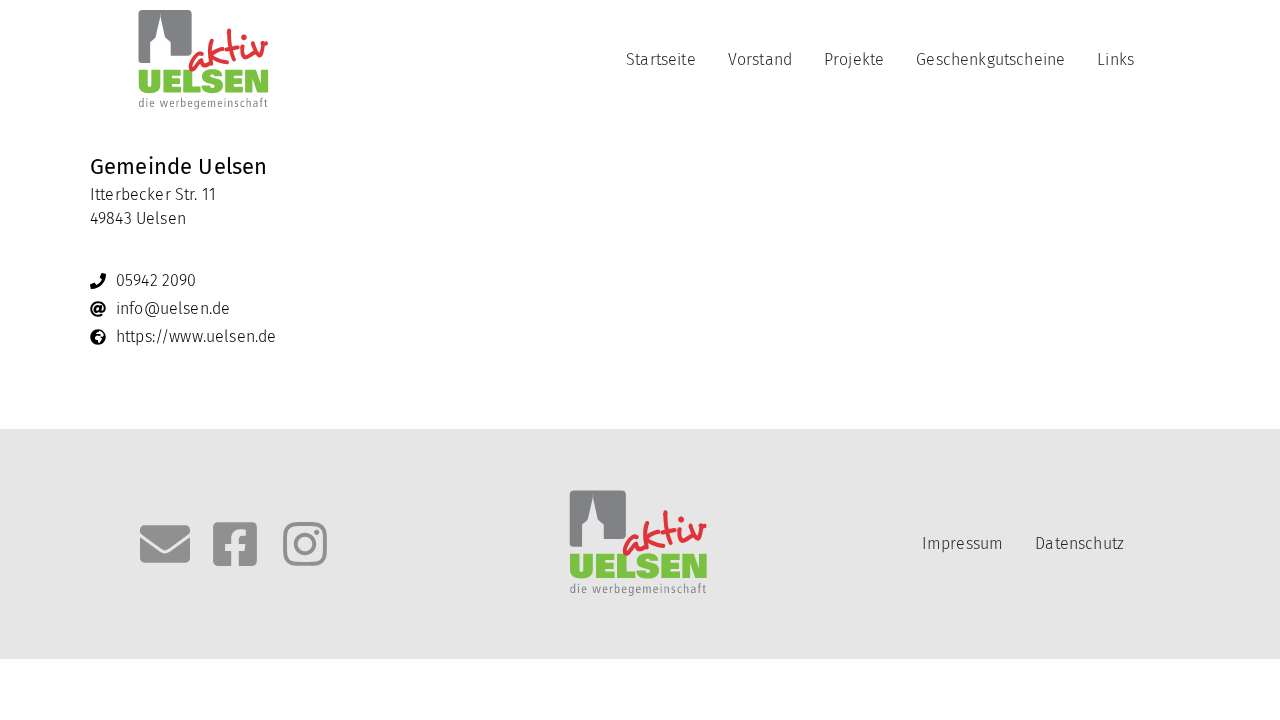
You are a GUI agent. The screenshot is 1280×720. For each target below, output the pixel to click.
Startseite (661, 59)
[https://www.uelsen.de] (98, 337)
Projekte (854, 59)
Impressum (962, 543)
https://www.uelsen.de (196, 336)
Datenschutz (1079, 543)
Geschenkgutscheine (990, 59)
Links (1115, 59)
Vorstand (760, 59)
